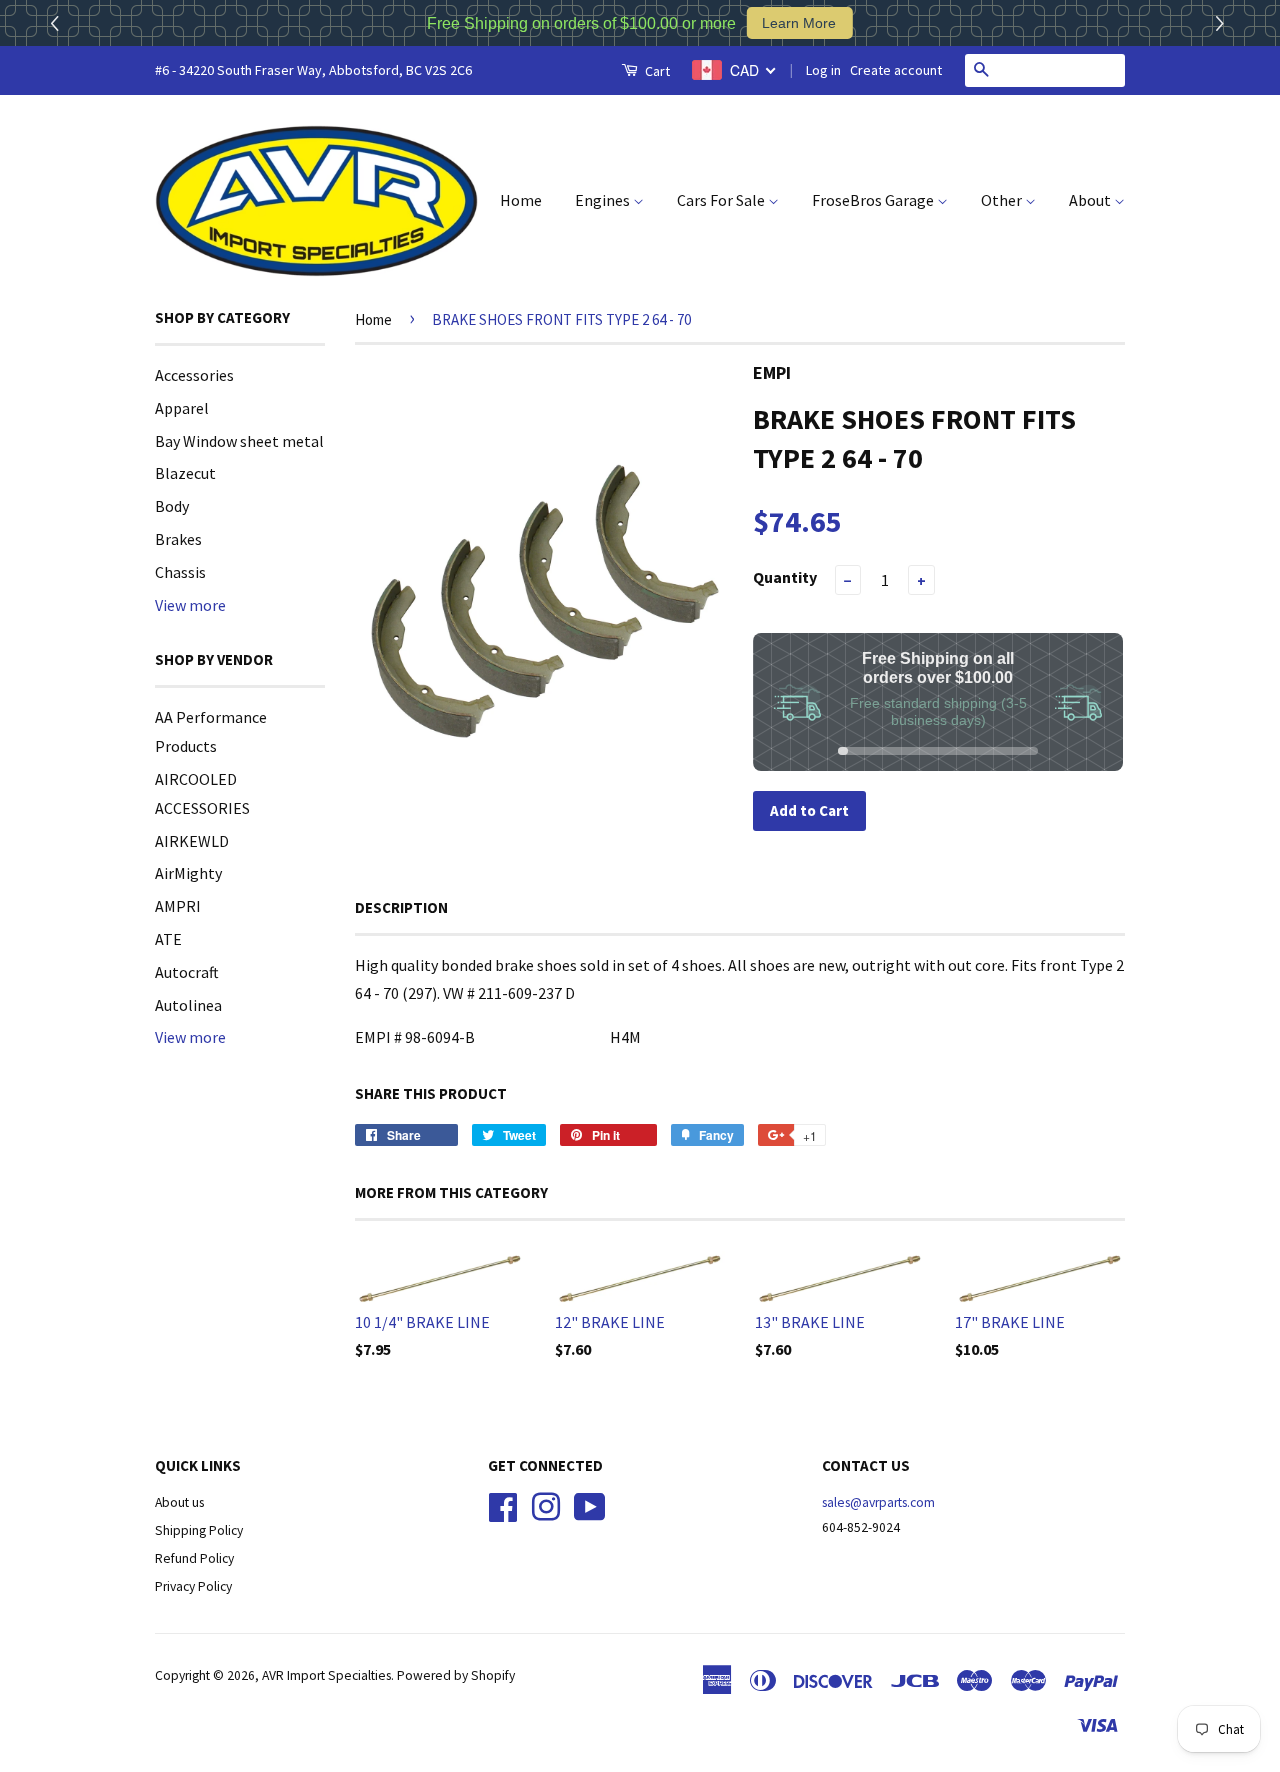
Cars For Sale (722, 200)
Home (521, 200)
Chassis (180, 572)
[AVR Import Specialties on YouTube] (590, 1505)
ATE (168, 939)
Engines (604, 200)
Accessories (194, 375)
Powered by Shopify (456, 1675)
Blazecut (185, 473)
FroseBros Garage (874, 200)
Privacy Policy (193, 1586)
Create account (896, 70)
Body (172, 506)
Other (1003, 200)
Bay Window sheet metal (239, 441)
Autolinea (188, 1005)
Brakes (178, 539)
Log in (823, 70)
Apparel (182, 408)
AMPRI (178, 906)
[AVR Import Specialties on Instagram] (546, 1505)
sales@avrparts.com (878, 1502)
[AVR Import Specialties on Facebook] (503, 1505)
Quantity (785, 577)
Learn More (799, 23)
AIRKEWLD (192, 841)
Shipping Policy (199, 1530)
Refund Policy (194, 1558)
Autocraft (187, 972)
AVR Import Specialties (326, 1675)
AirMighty (188, 873)
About (1091, 200)
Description (401, 907)
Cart (656, 71)
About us (179, 1502)
